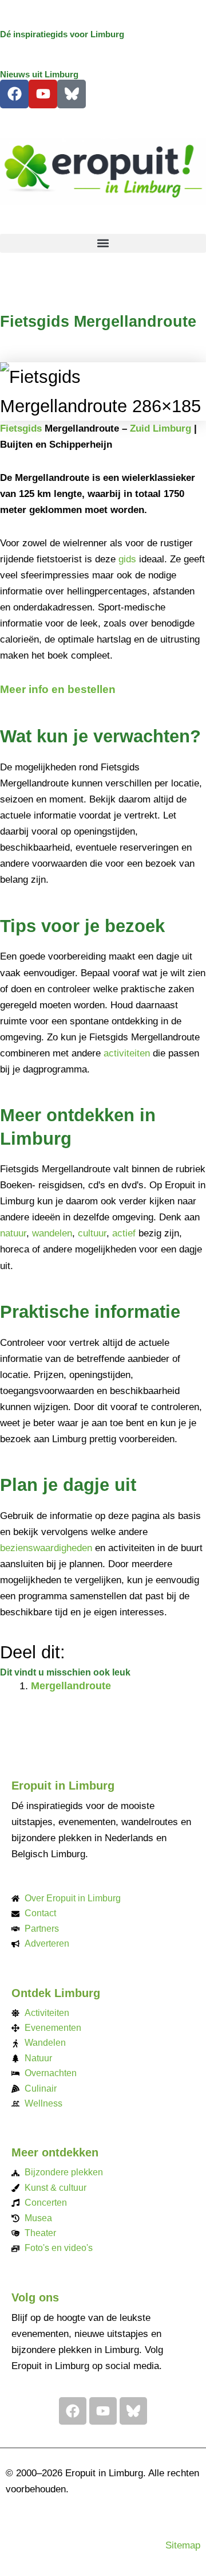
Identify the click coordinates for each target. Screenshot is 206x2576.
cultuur (92, 1233)
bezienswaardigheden (46, 1548)
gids (127, 559)
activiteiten (127, 1053)
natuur (13, 1233)
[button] (103, 243)
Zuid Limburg (161, 428)
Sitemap (183, 2545)
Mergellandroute (71, 1686)
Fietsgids (21, 428)
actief (124, 1233)
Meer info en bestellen (58, 689)
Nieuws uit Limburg (39, 75)
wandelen (52, 1233)
